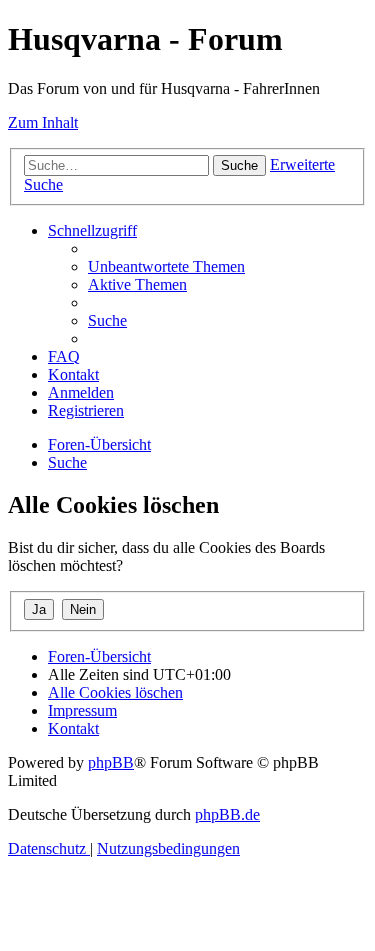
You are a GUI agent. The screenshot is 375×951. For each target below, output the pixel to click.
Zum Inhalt (43, 122)
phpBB (111, 762)
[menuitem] (166, 266)
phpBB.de (227, 814)
